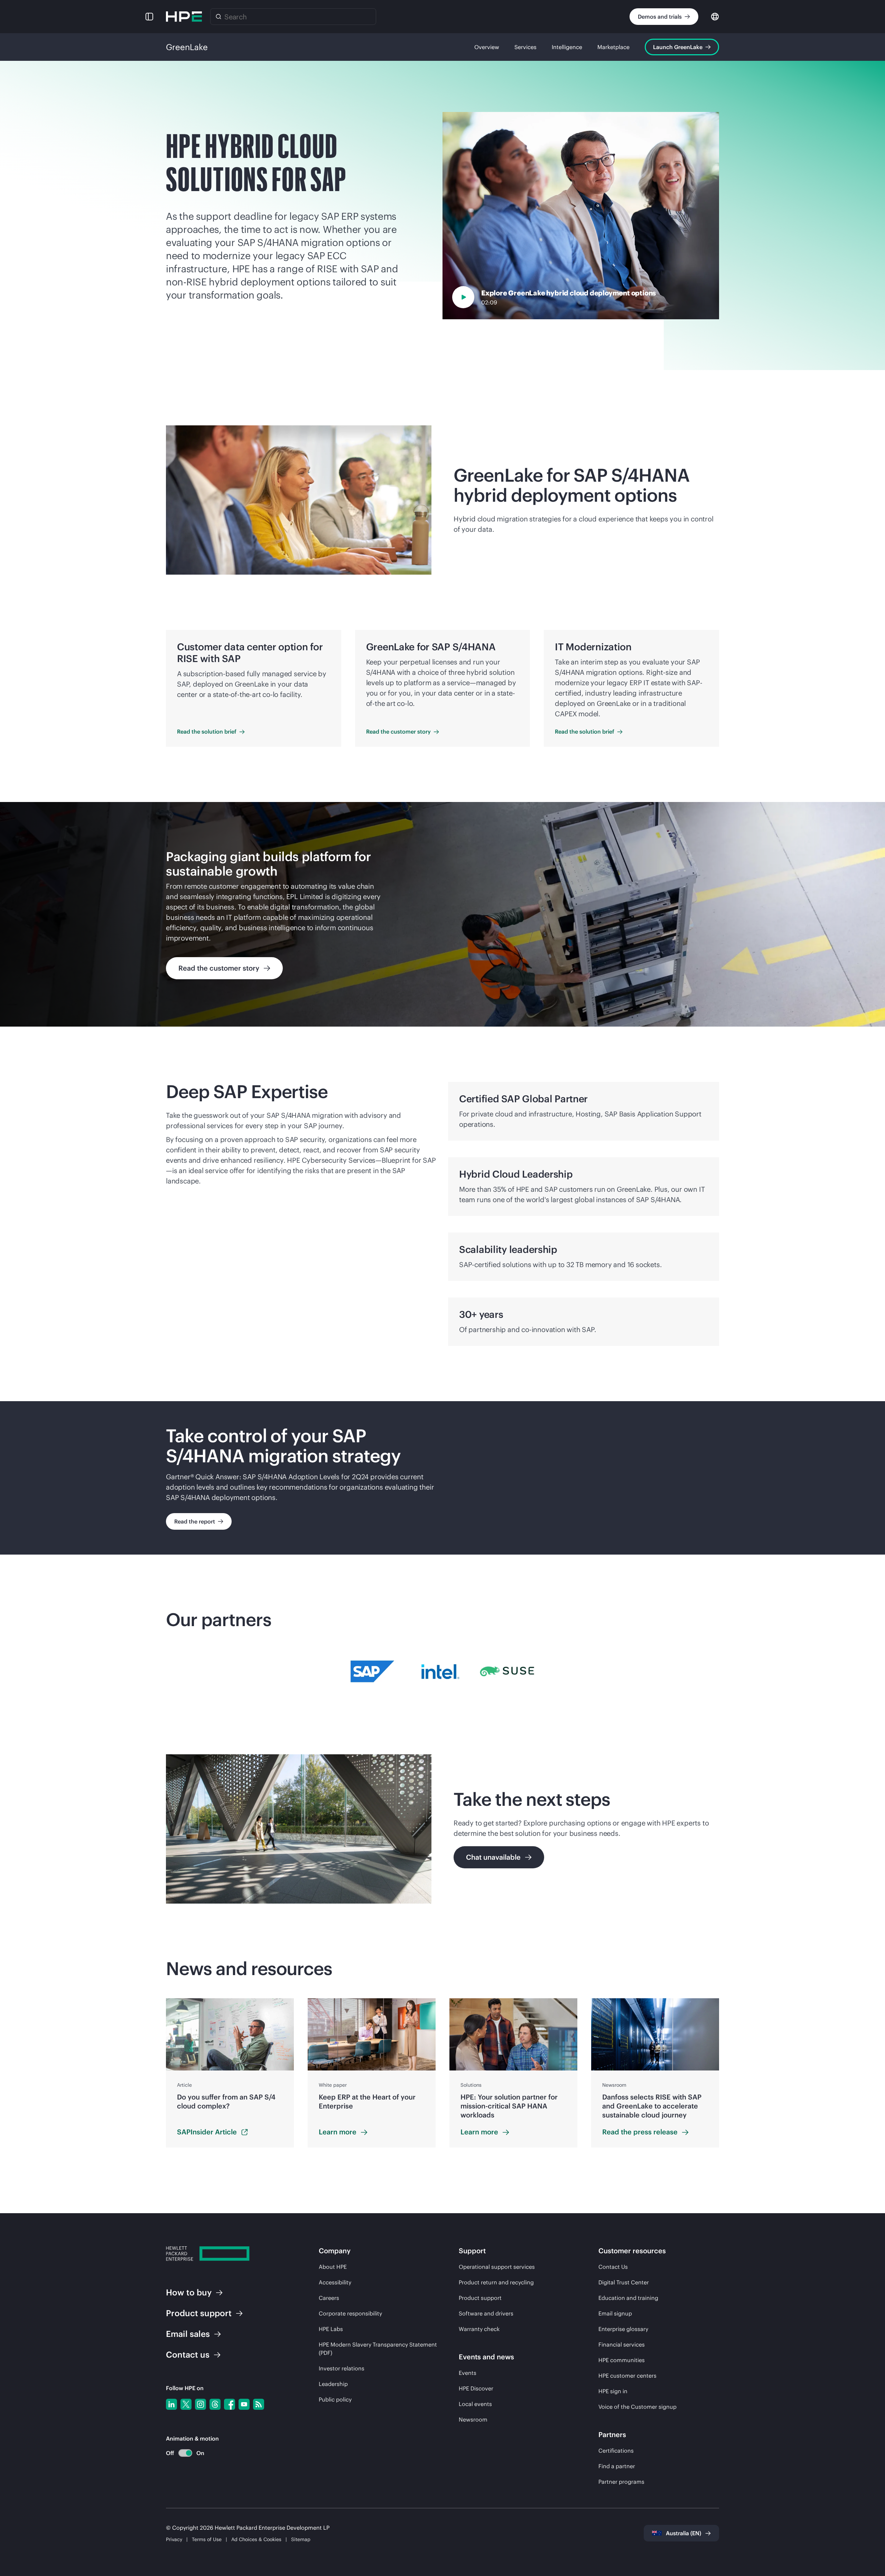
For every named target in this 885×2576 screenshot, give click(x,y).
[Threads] (215, 2404)
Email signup (615, 2313)
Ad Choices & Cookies (256, 2539)
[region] (442, 914)
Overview (487, 47)
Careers (329, 2298)
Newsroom (473, 2419)
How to (189, 2292)
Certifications (616, 2451)
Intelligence (567, 47)
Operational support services (497, 2267)
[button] (149, 17)
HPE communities (622, 2360)
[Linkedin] (171, 2404)
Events (468, 2373)
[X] (186, 2404)
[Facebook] (230, 2404)
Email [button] (188, 2334)
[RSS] (259, 2404)
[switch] (181, 2453)
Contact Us (613, 2267)
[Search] (218, 17)
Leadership (333, 2384)
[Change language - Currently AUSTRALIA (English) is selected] (715, 16)
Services (525, 47)
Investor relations (342, 2368)
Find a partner (617, 2466)
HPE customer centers (627, 2376)
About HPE (333, 2267)
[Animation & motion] (185, 2453)
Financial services (622, 2344)
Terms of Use (207, 2539)
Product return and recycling (496, 2282)
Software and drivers (486, 2313)
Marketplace (613, 47)
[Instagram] (201, 2404)
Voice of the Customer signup (637, 2407)
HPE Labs (331, 2329)
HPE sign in (613, 2391)
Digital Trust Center (624, 2282)
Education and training (628, 2298)
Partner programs (621, 2482)
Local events (475, 2404)
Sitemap (301, 2539)
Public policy (335, 2399)
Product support (480, 2298)
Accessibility (335, 2282)
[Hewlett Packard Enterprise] (184, 17)
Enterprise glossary (623, 2329)
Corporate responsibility (350, 2313)
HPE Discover (476, 2388)
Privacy (174, 2539)
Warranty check (479, 2329)
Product (199, 2313)
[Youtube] (244, 2404)
